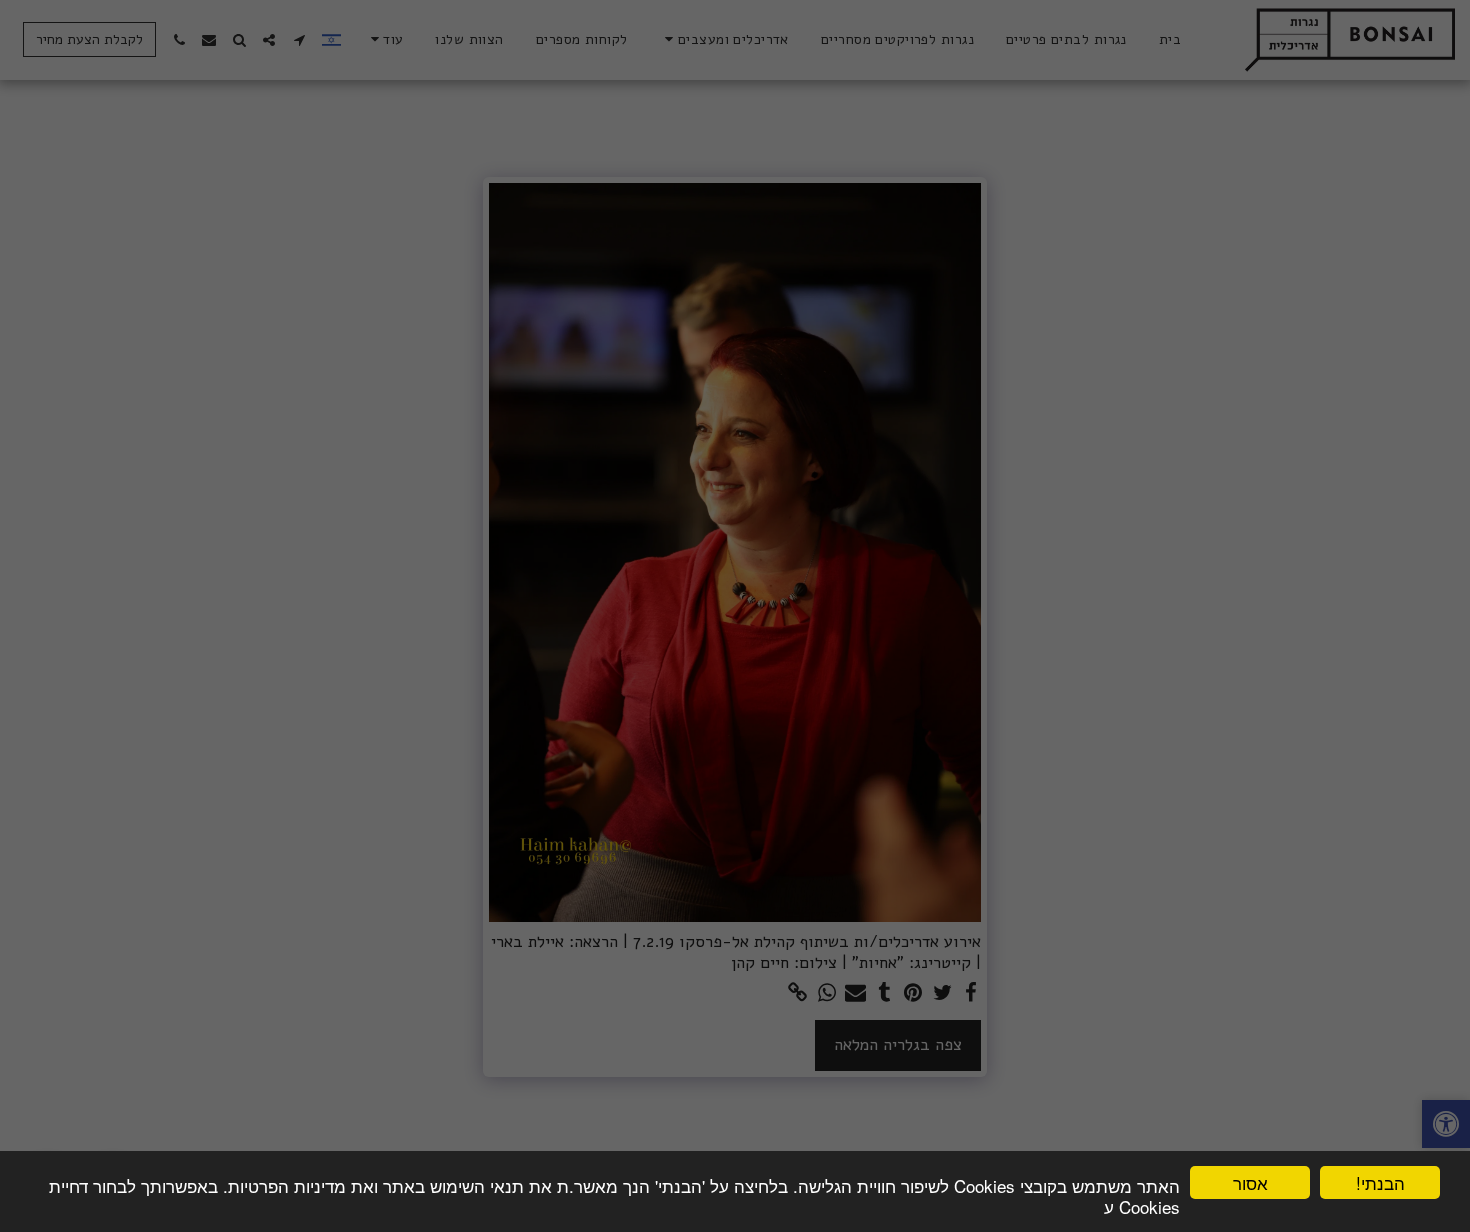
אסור (1250, 1182)
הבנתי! (1380, 1182)
